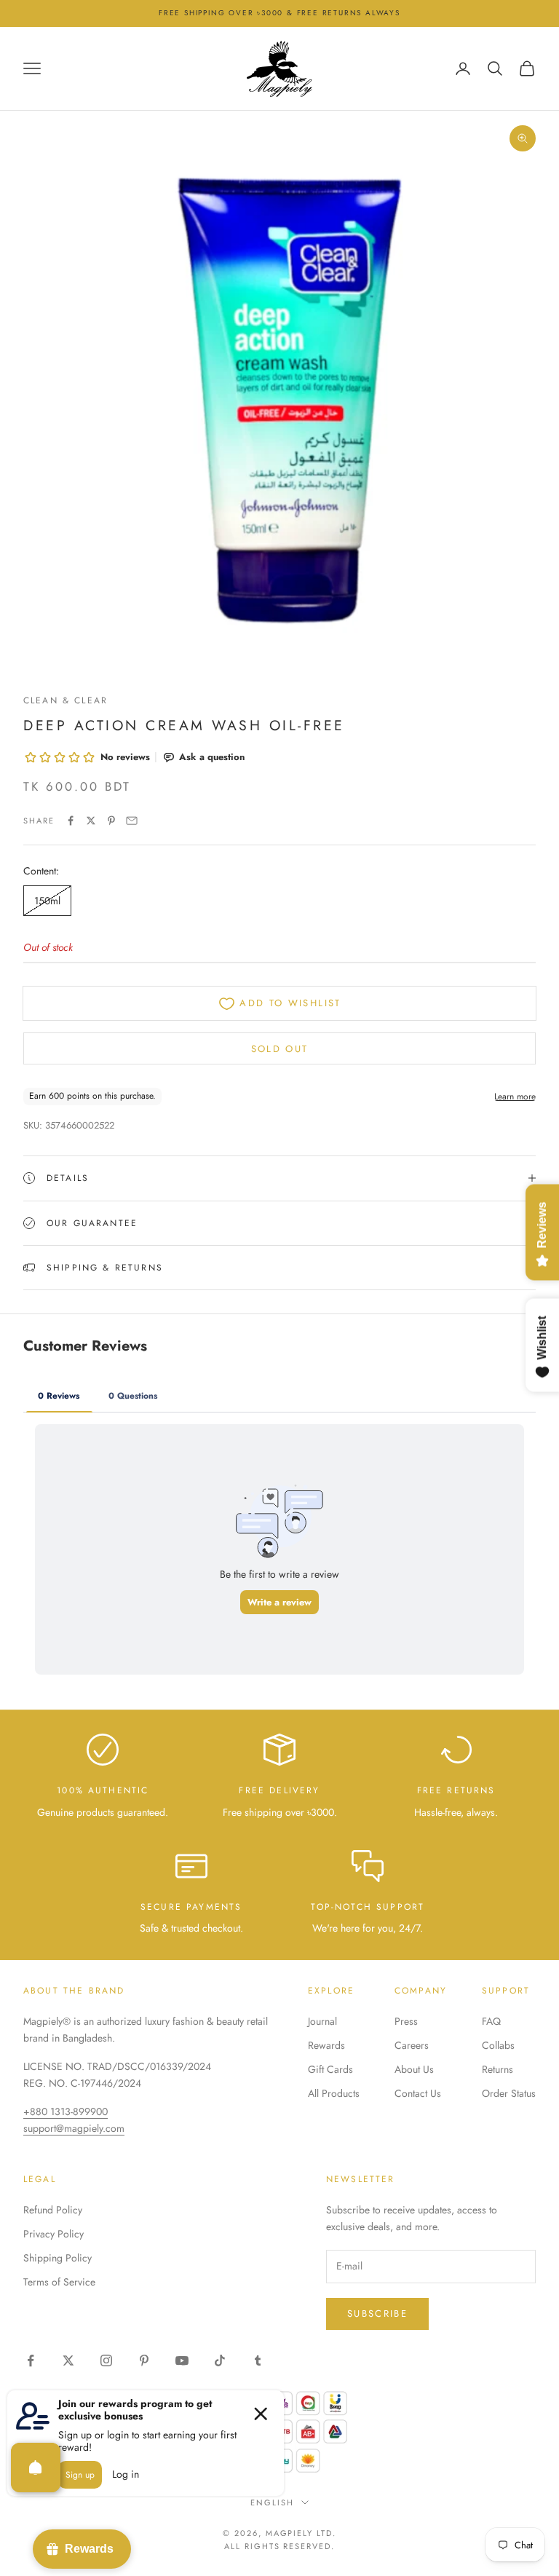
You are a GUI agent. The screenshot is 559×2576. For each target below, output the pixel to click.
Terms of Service (59, 2282)
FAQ (491, 2021)
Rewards (326, 2045)
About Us (414, 2069)
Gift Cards (330, 2069)
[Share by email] (132, 821)
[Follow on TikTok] (220, 2360)
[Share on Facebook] (71, 821)
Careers (412, 2045)
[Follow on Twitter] (68, 2360)
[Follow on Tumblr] (258, 2360)
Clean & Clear (66, 700)
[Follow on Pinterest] (144, 2360)
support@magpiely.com (74, 2128)
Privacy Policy (53, 2234)
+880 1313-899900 (66, 2111)
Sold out (280, 1049)
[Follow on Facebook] (31, 2360)
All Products (334, 2093)
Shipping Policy (58, 2258)
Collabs (498, 2045)
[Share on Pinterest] (111, 821)
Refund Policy (53, 2210)
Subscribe (377, 2314)
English (272, 2502)
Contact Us (418, 2093)
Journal (322, 2021)
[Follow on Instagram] (106, 2360)
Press (406, 2021)
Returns (497, 2069)
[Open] (36, 2468)
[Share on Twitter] (91, 821)
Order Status (509, 2093)
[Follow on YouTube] (182, 2360)
